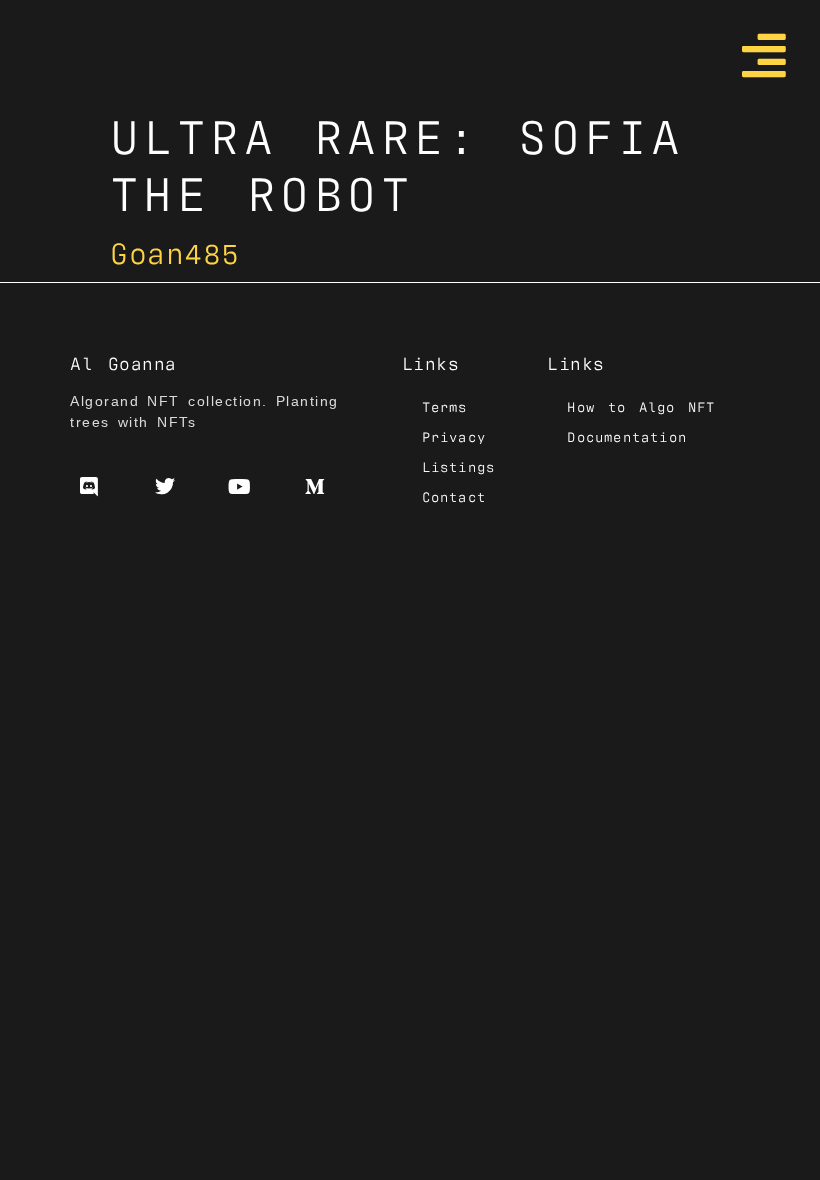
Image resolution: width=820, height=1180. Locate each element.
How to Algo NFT (641, 406)
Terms (445, 406)
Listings (459, 466)
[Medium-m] (316, 487)
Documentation (627, 436)
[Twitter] (165, 487)
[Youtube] (240, 487)
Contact (454, 496)
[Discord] (90, 487)
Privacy (454, 436)
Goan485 (175, 250)
